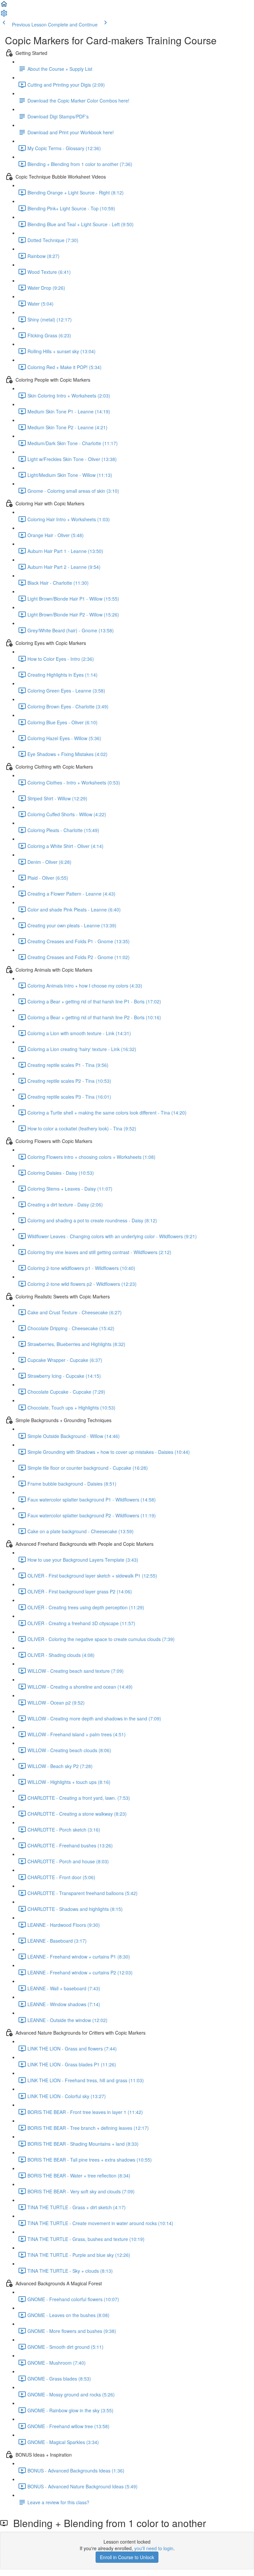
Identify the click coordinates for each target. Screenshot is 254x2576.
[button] (4, 6)
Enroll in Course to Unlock (127, 2557)
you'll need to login (154, 2548)
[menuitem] (4, 15)
